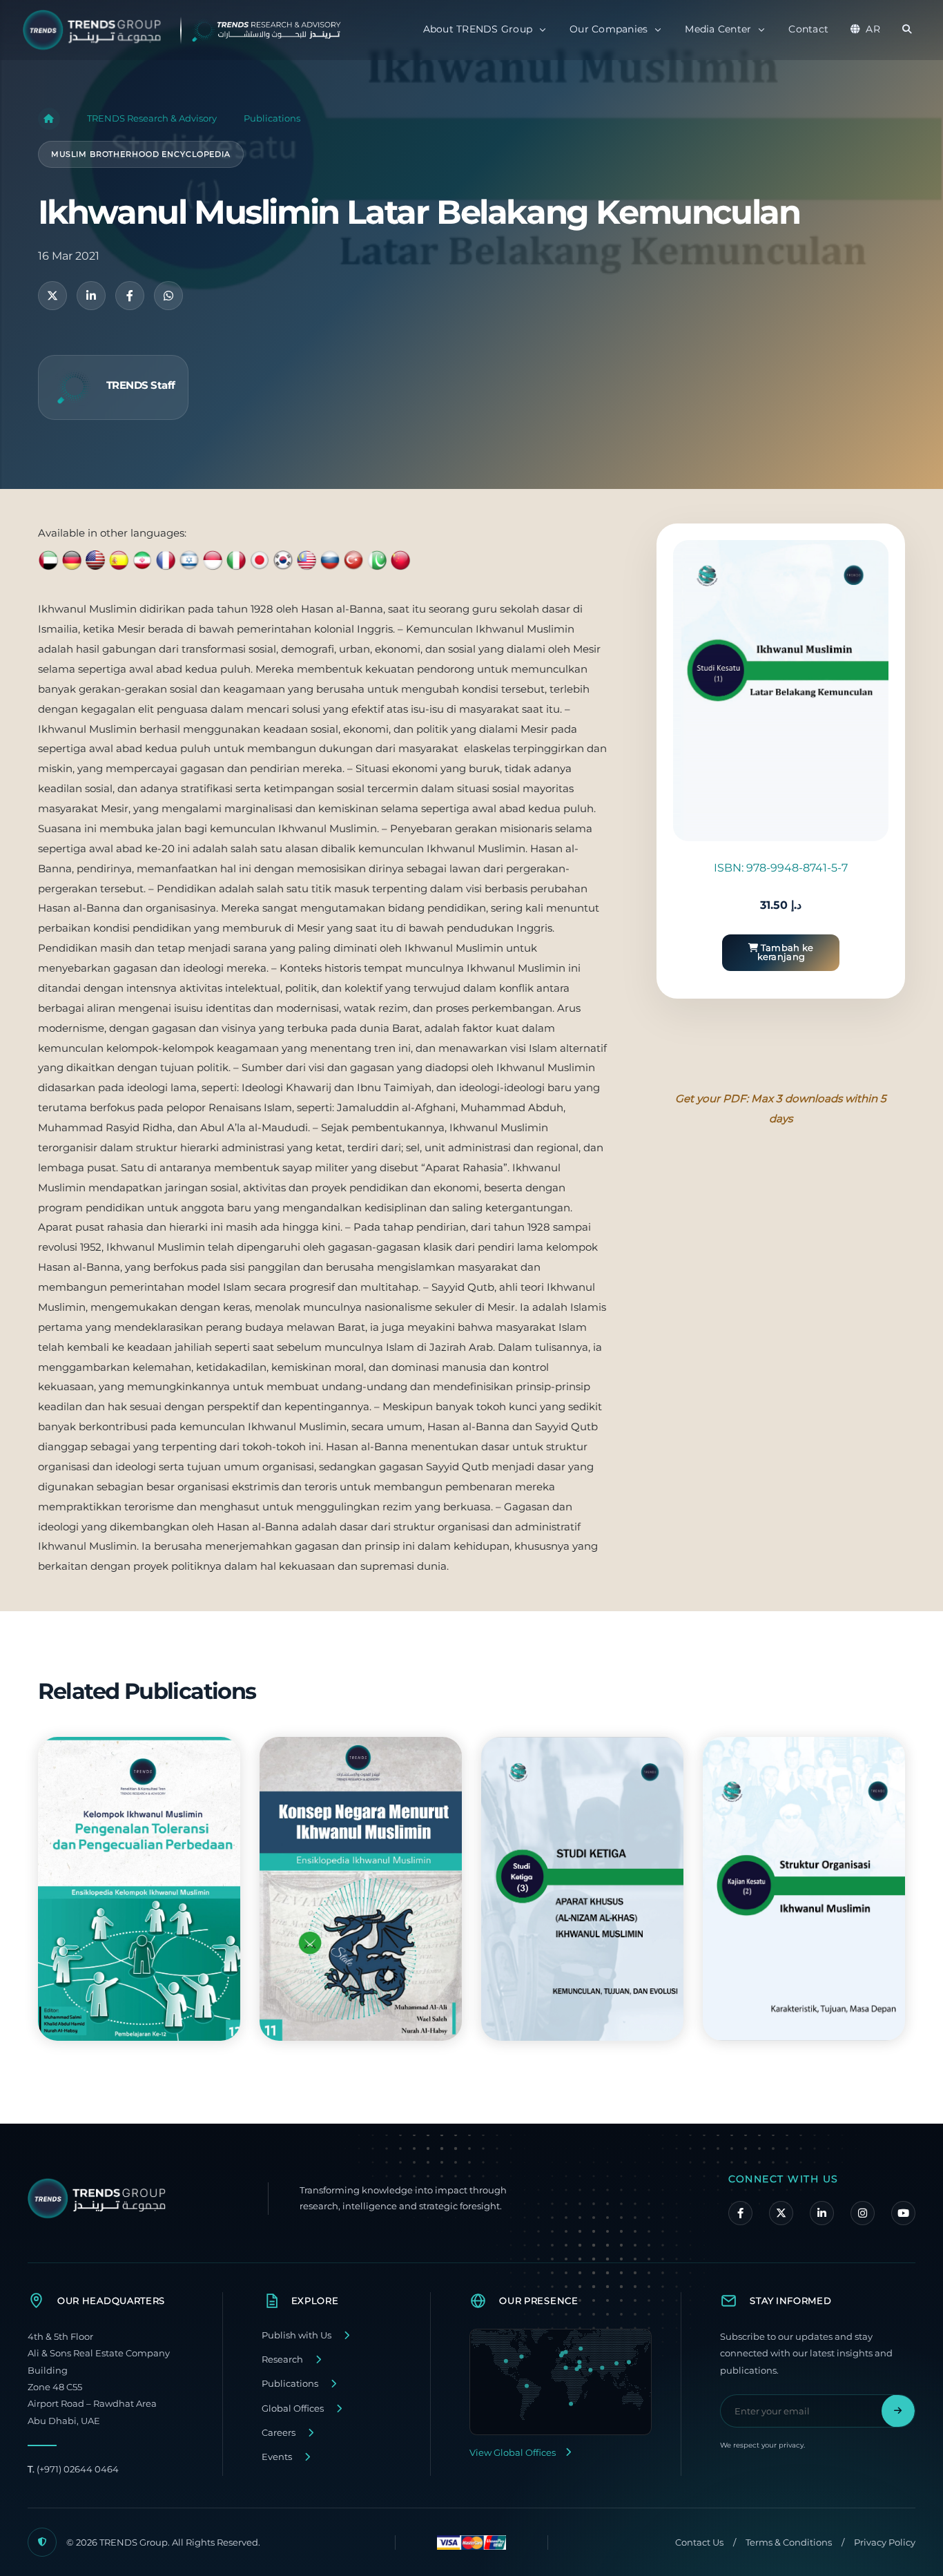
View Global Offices (513, 2453)
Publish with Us (296, 2335)
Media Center (718, 29)
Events (277, 2457)
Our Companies (609, 29)
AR (873, 29)
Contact (808, 29)
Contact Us (699, 2543)
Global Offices (293, 2409)
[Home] (49, 119)
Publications (272, 118)
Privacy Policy (885, 2543)
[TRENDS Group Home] (193, 30)
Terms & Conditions (789, 2543)
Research (282, 2359)
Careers (279, 2433)
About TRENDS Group (478, 29)
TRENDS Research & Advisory (152, 118)
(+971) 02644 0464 (73, 2469)
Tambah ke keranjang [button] (786, 952)
